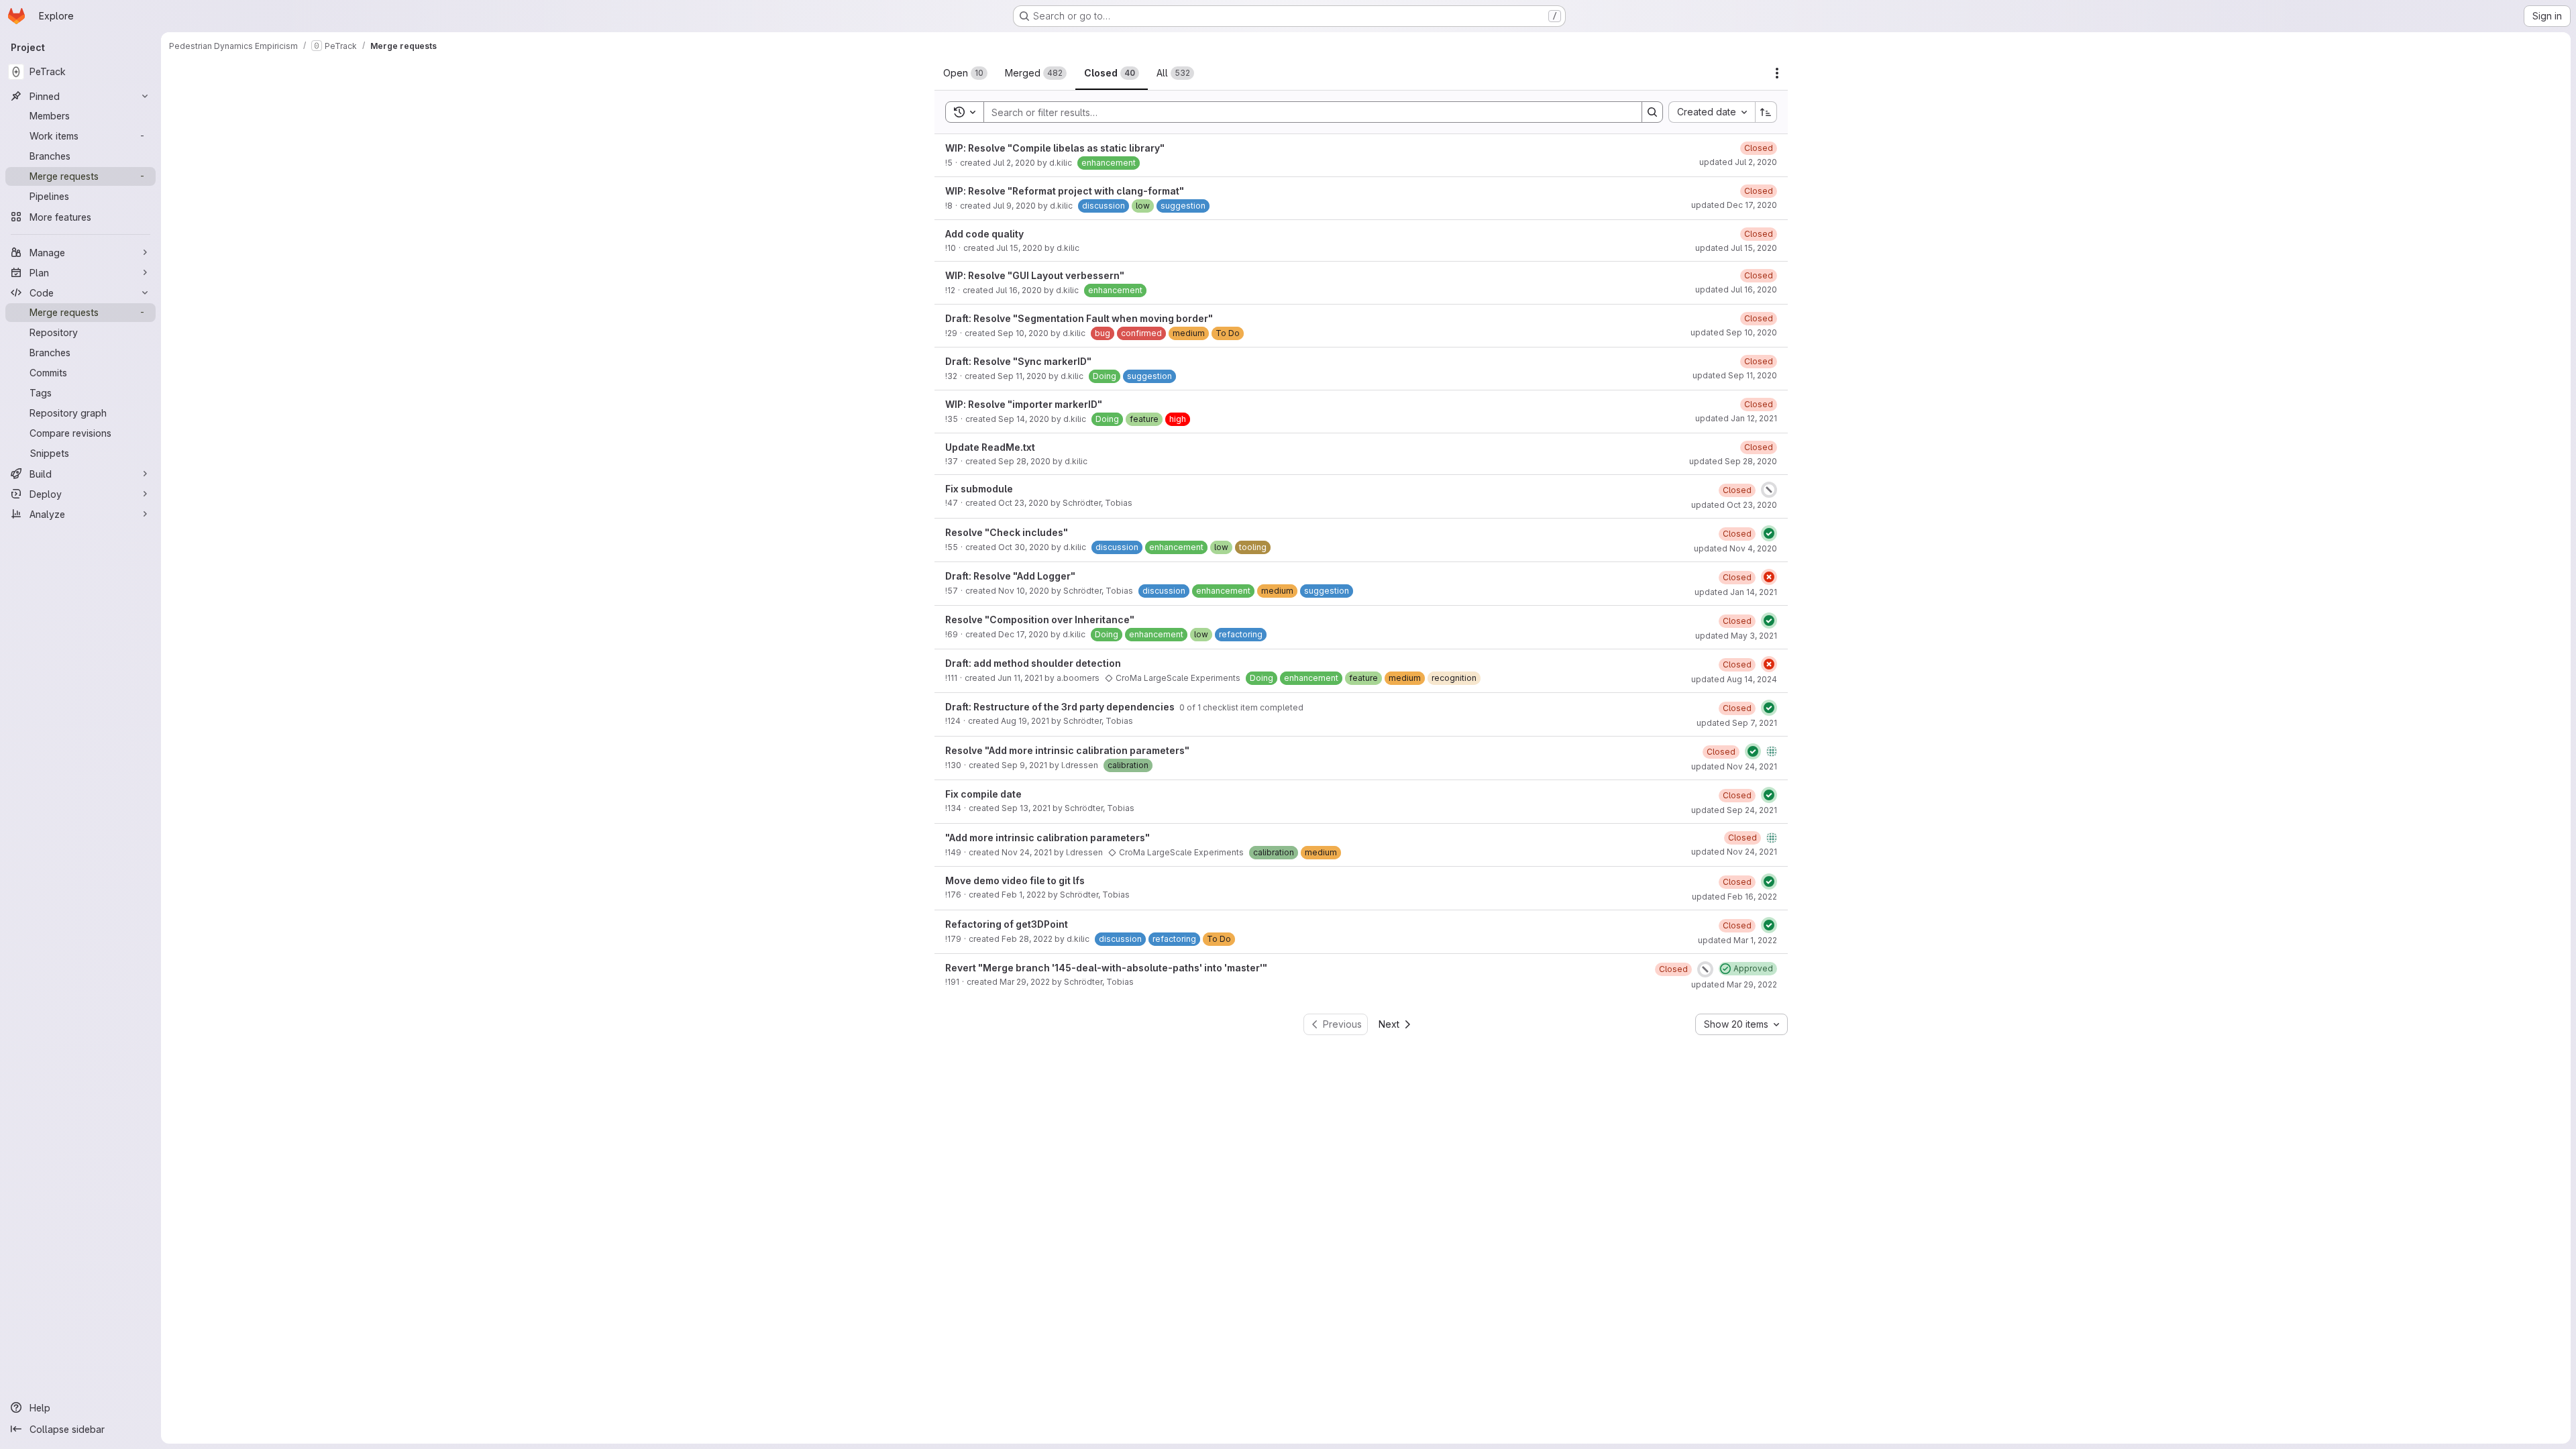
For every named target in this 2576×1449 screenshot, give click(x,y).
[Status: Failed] (1769, 577)
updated (1738, 162)
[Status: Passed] (1769, 533)
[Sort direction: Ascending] (1766, 112)
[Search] (1652, 112)
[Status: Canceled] (1769, 490)
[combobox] (1712, 112)
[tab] (965, 73)
